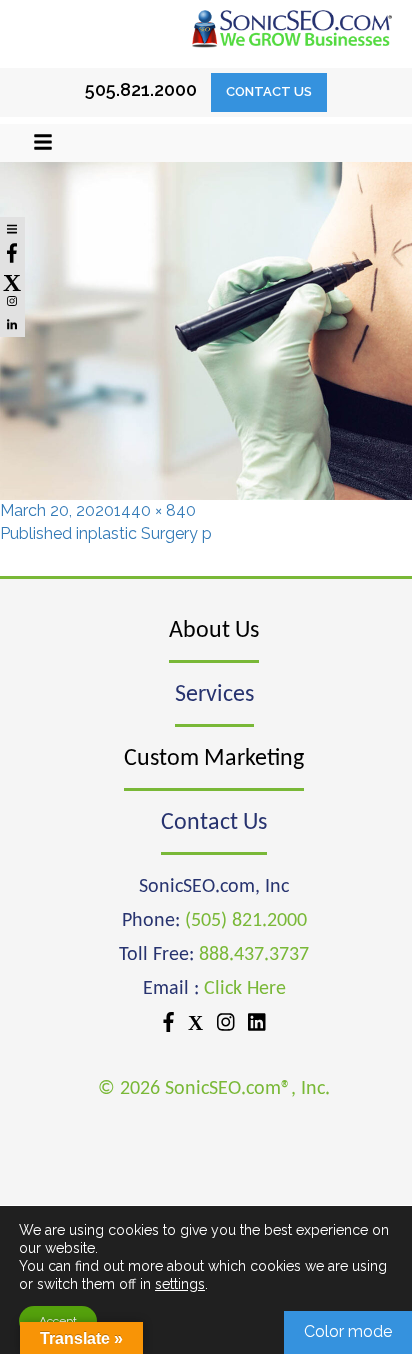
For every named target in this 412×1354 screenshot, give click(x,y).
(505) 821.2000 (246, 921)
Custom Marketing (214, 759)
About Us (214, 631)
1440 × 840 (155, 510)
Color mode (348, 1331)
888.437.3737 (254, 955)
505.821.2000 (141, 89)
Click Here (245, 989)
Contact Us (269, 91)
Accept (58, 1321)
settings (180, 1284)
